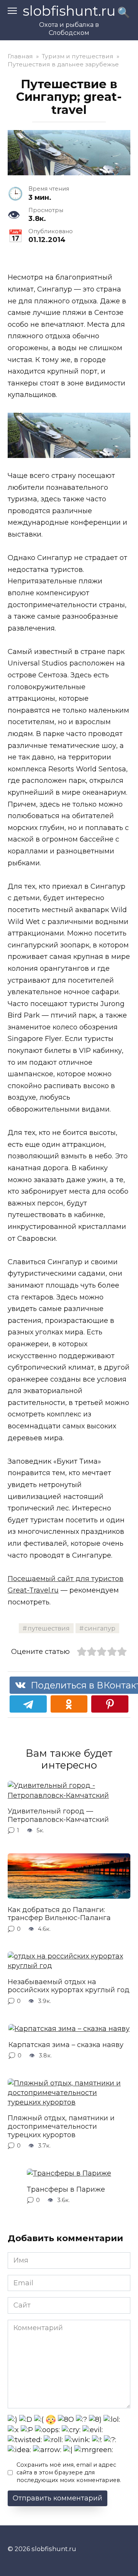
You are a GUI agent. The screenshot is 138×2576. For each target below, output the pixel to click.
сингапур (100, 1628)
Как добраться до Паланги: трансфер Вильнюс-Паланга (59, 1914)
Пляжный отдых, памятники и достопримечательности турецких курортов (61, 2126)
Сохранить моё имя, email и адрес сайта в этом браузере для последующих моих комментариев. (69, 2472)
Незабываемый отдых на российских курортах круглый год (69, 1986)
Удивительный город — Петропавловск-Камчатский (58, 1815)
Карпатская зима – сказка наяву (66, 2044)
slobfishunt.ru (69, 11)
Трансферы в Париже (66, 2189)
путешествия (49, 1628)
